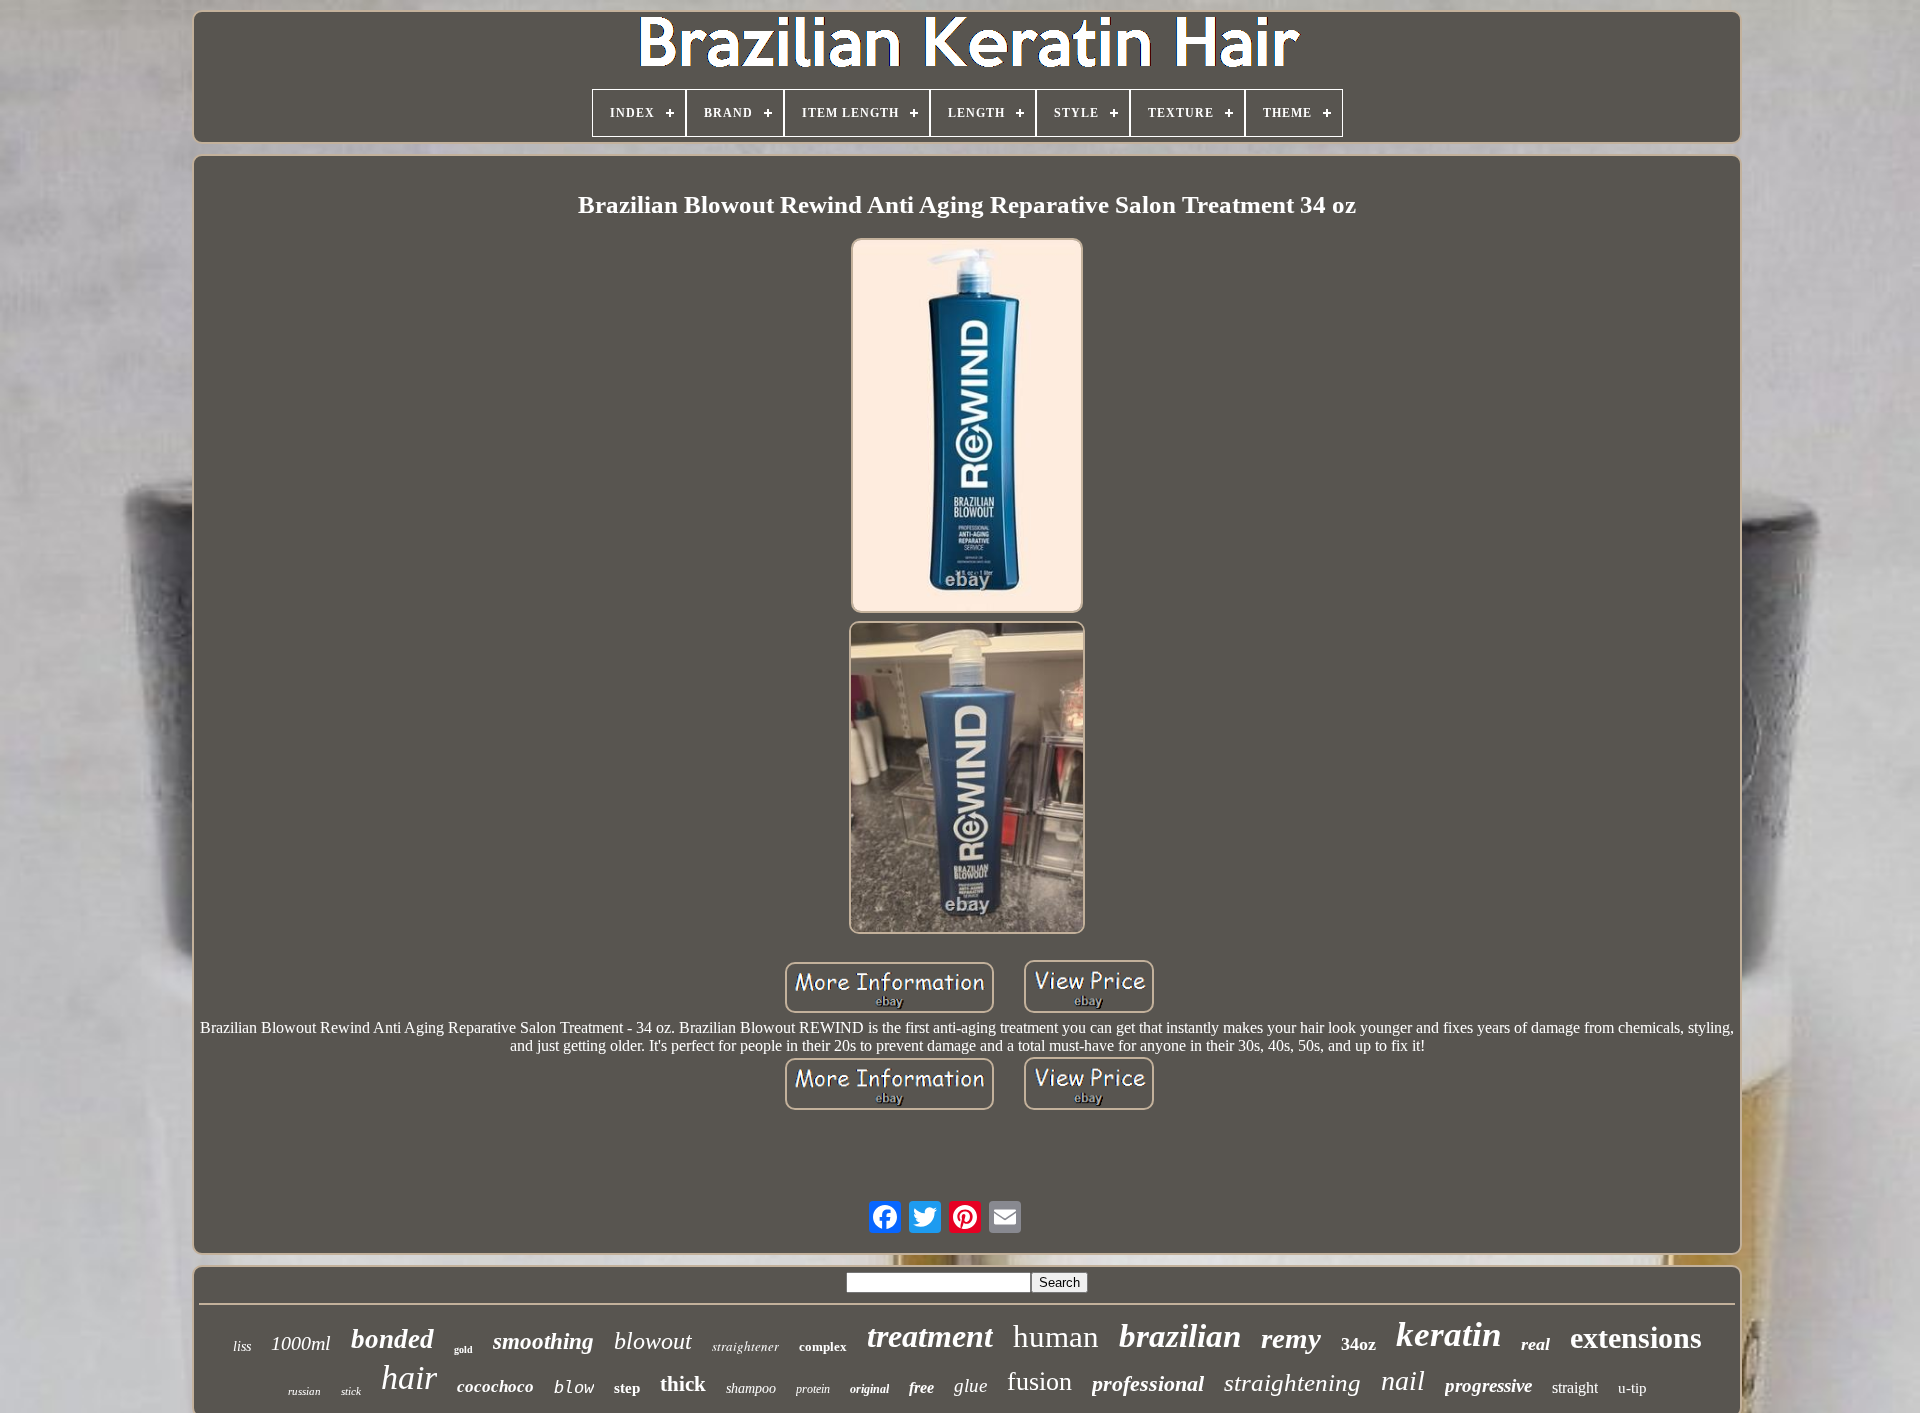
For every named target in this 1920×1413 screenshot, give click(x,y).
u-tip (1632, 1388)
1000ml (301, 1343)
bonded (392, 1339)
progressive (1488, 1385)
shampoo (751, 1388)
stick (351, 1391)
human (1056, 1336)
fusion (1039, 1381)
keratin (1448, 1334)
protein (813, 1389)
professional (1148, 1383)
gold (463, 1349)
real (1535, 1344)
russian (304, 1391)
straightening (1292, 1382)
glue (970, 1385)
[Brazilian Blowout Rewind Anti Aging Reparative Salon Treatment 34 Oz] (967, 428)
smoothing (543, 1341)
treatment (930, 1336)
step (627, 1388)
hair (409, 1377)
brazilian (1180, 1336)
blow (574, 1387)
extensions (1636, 1337)
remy (1291, 1338)
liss (242, 1346)
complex (823, 1346)
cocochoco (495, 1386)
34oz (1358, 1344)
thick (683, 1384)
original (869, 1389)
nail (1403, 1380)
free (921, 1387)
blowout (653, 1341)
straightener (745, 1346)
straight (1575, 1387)
